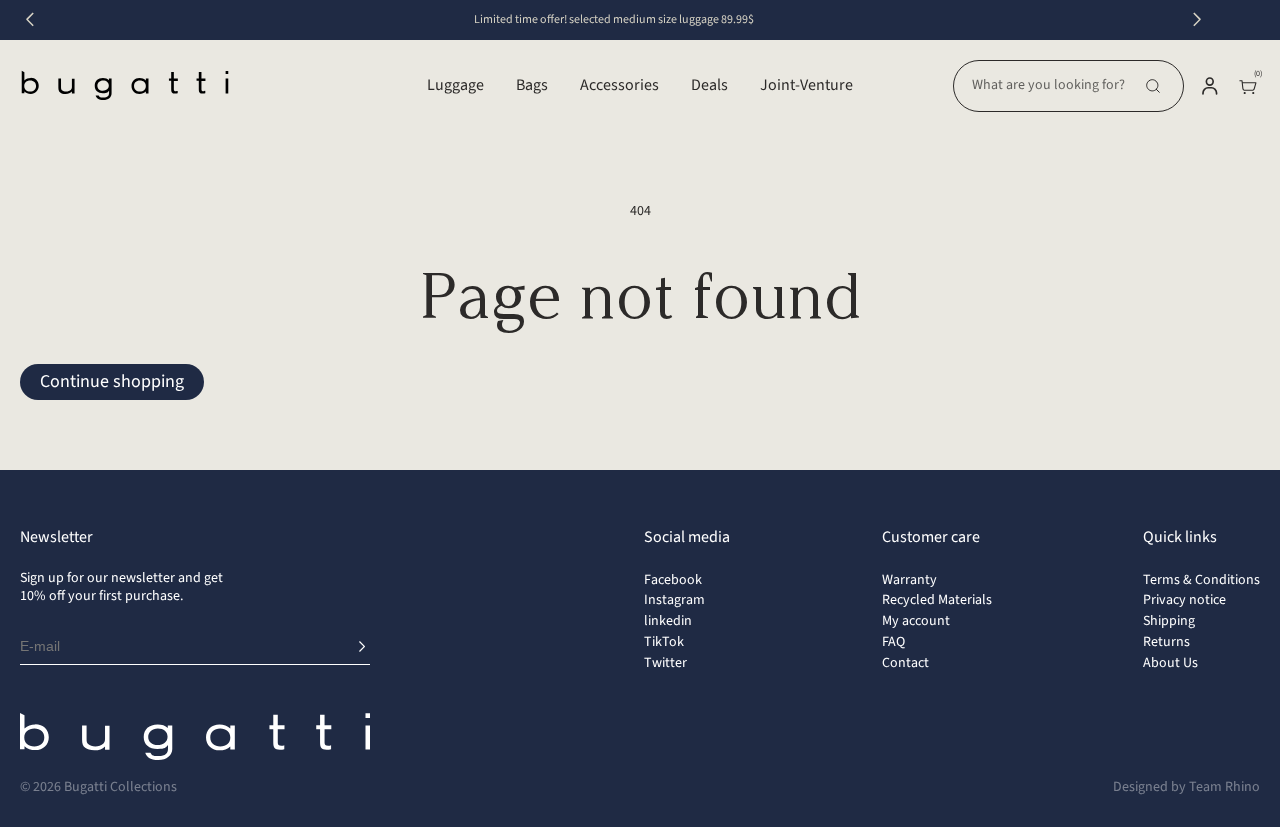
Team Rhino (1224, 787)
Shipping (1169, 621)
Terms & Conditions (1201, 580)
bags (532, 85)
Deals (709, 85)
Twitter (665, 663)
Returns (1166, 642)
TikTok (664, 642)
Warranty (909, 580)
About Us (1170, 663)
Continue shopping (112, 381)
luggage (455, 85)
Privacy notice (1184, 600)
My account (916, 621)
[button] (1068, 86)
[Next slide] (1197, 20)
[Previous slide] (30, 20)
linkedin (668, 621)
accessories (619, 85)
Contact (905, 663)
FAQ (893, 642)
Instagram (674, 600)
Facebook (673, 580)
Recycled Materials (937, 600)
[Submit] (362, 647)
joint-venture (806, 85)
